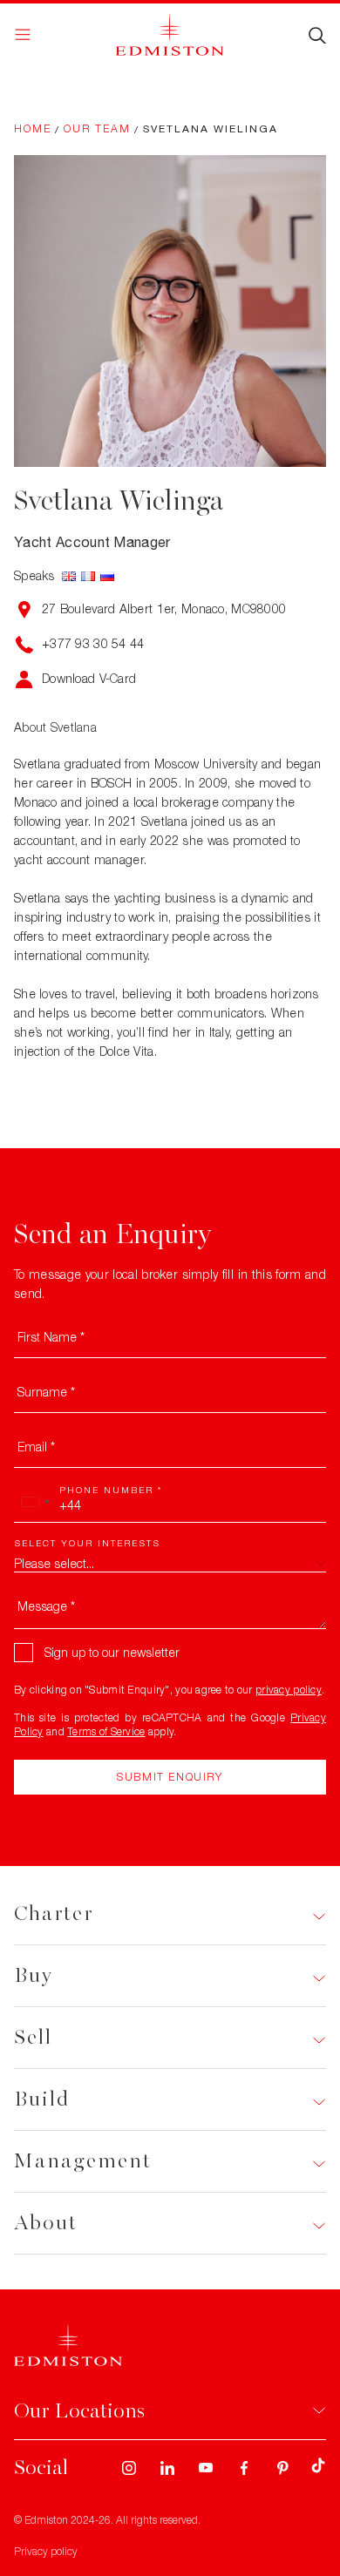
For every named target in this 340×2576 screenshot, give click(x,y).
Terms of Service (106, 1731)
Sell (33, 2037)
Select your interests (87, 1543)
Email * (36, 1447)
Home (33, 128)
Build (42, 2099)
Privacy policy (46, 2551)
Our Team (97, 128)
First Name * (51, 1337)
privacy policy (289, 1690)
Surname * (46, 1392)
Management (83, 2161)
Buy (34, 1975)
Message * (46, 1606)
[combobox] (35, 1502)
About (46, 2223)
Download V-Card (89, 678)
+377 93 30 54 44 (93, 643)
